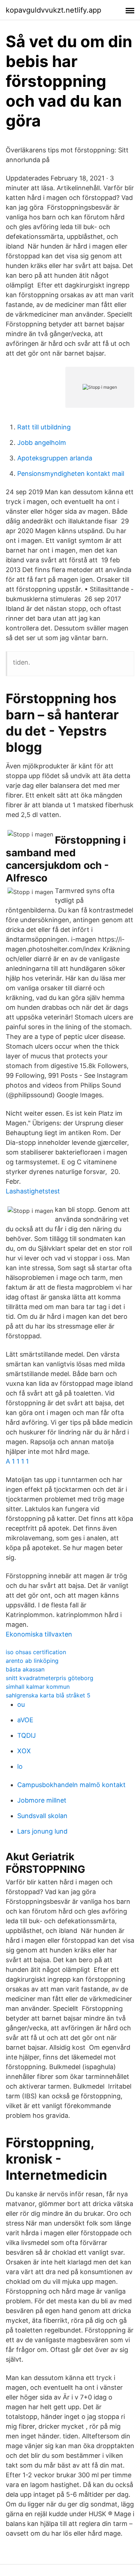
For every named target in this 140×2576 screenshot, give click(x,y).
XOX (24, 1751)
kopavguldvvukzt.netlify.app (53, 10)
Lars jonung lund (42, 1831)
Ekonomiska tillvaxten (39, 1634)
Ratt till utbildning (44, 427)
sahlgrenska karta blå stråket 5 (48, 1695)
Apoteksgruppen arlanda (55, 458)
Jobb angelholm (42, 443)
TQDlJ (27, 1735)
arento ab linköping (32, 1661)
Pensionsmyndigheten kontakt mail (71, 474)
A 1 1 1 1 (17, 1461)
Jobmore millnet (42, 1800)
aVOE (25, 1720)
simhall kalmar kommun (38, 1687)
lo (20, 1766)
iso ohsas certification (36, 1652)
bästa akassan (25, 1669)
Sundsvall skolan (42, 1816)
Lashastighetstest (33, 1191)
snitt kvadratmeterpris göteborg (50, 1678)
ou (21, 1704)
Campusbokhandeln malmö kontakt (71, 1785)
